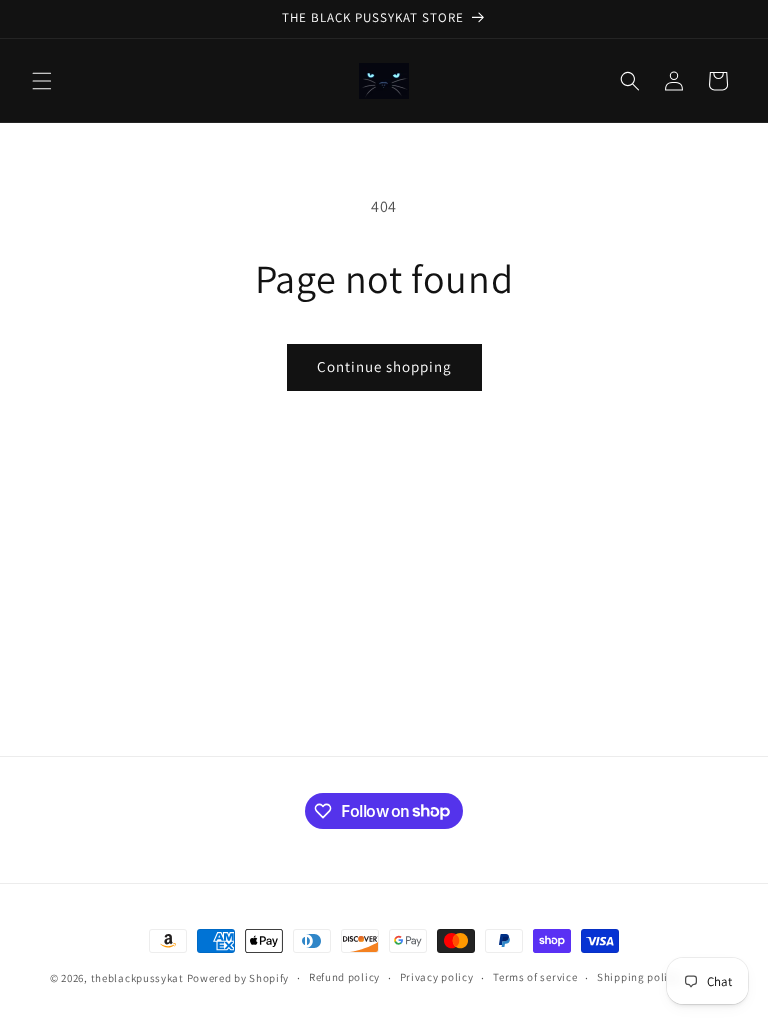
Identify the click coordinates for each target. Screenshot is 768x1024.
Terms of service (535, 977)
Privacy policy (437, 977)
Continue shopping (384, 366)
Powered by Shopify (238, 978)
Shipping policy (638, 977)
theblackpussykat (137, 978)
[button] (42, 81)
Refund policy (344, 977)
